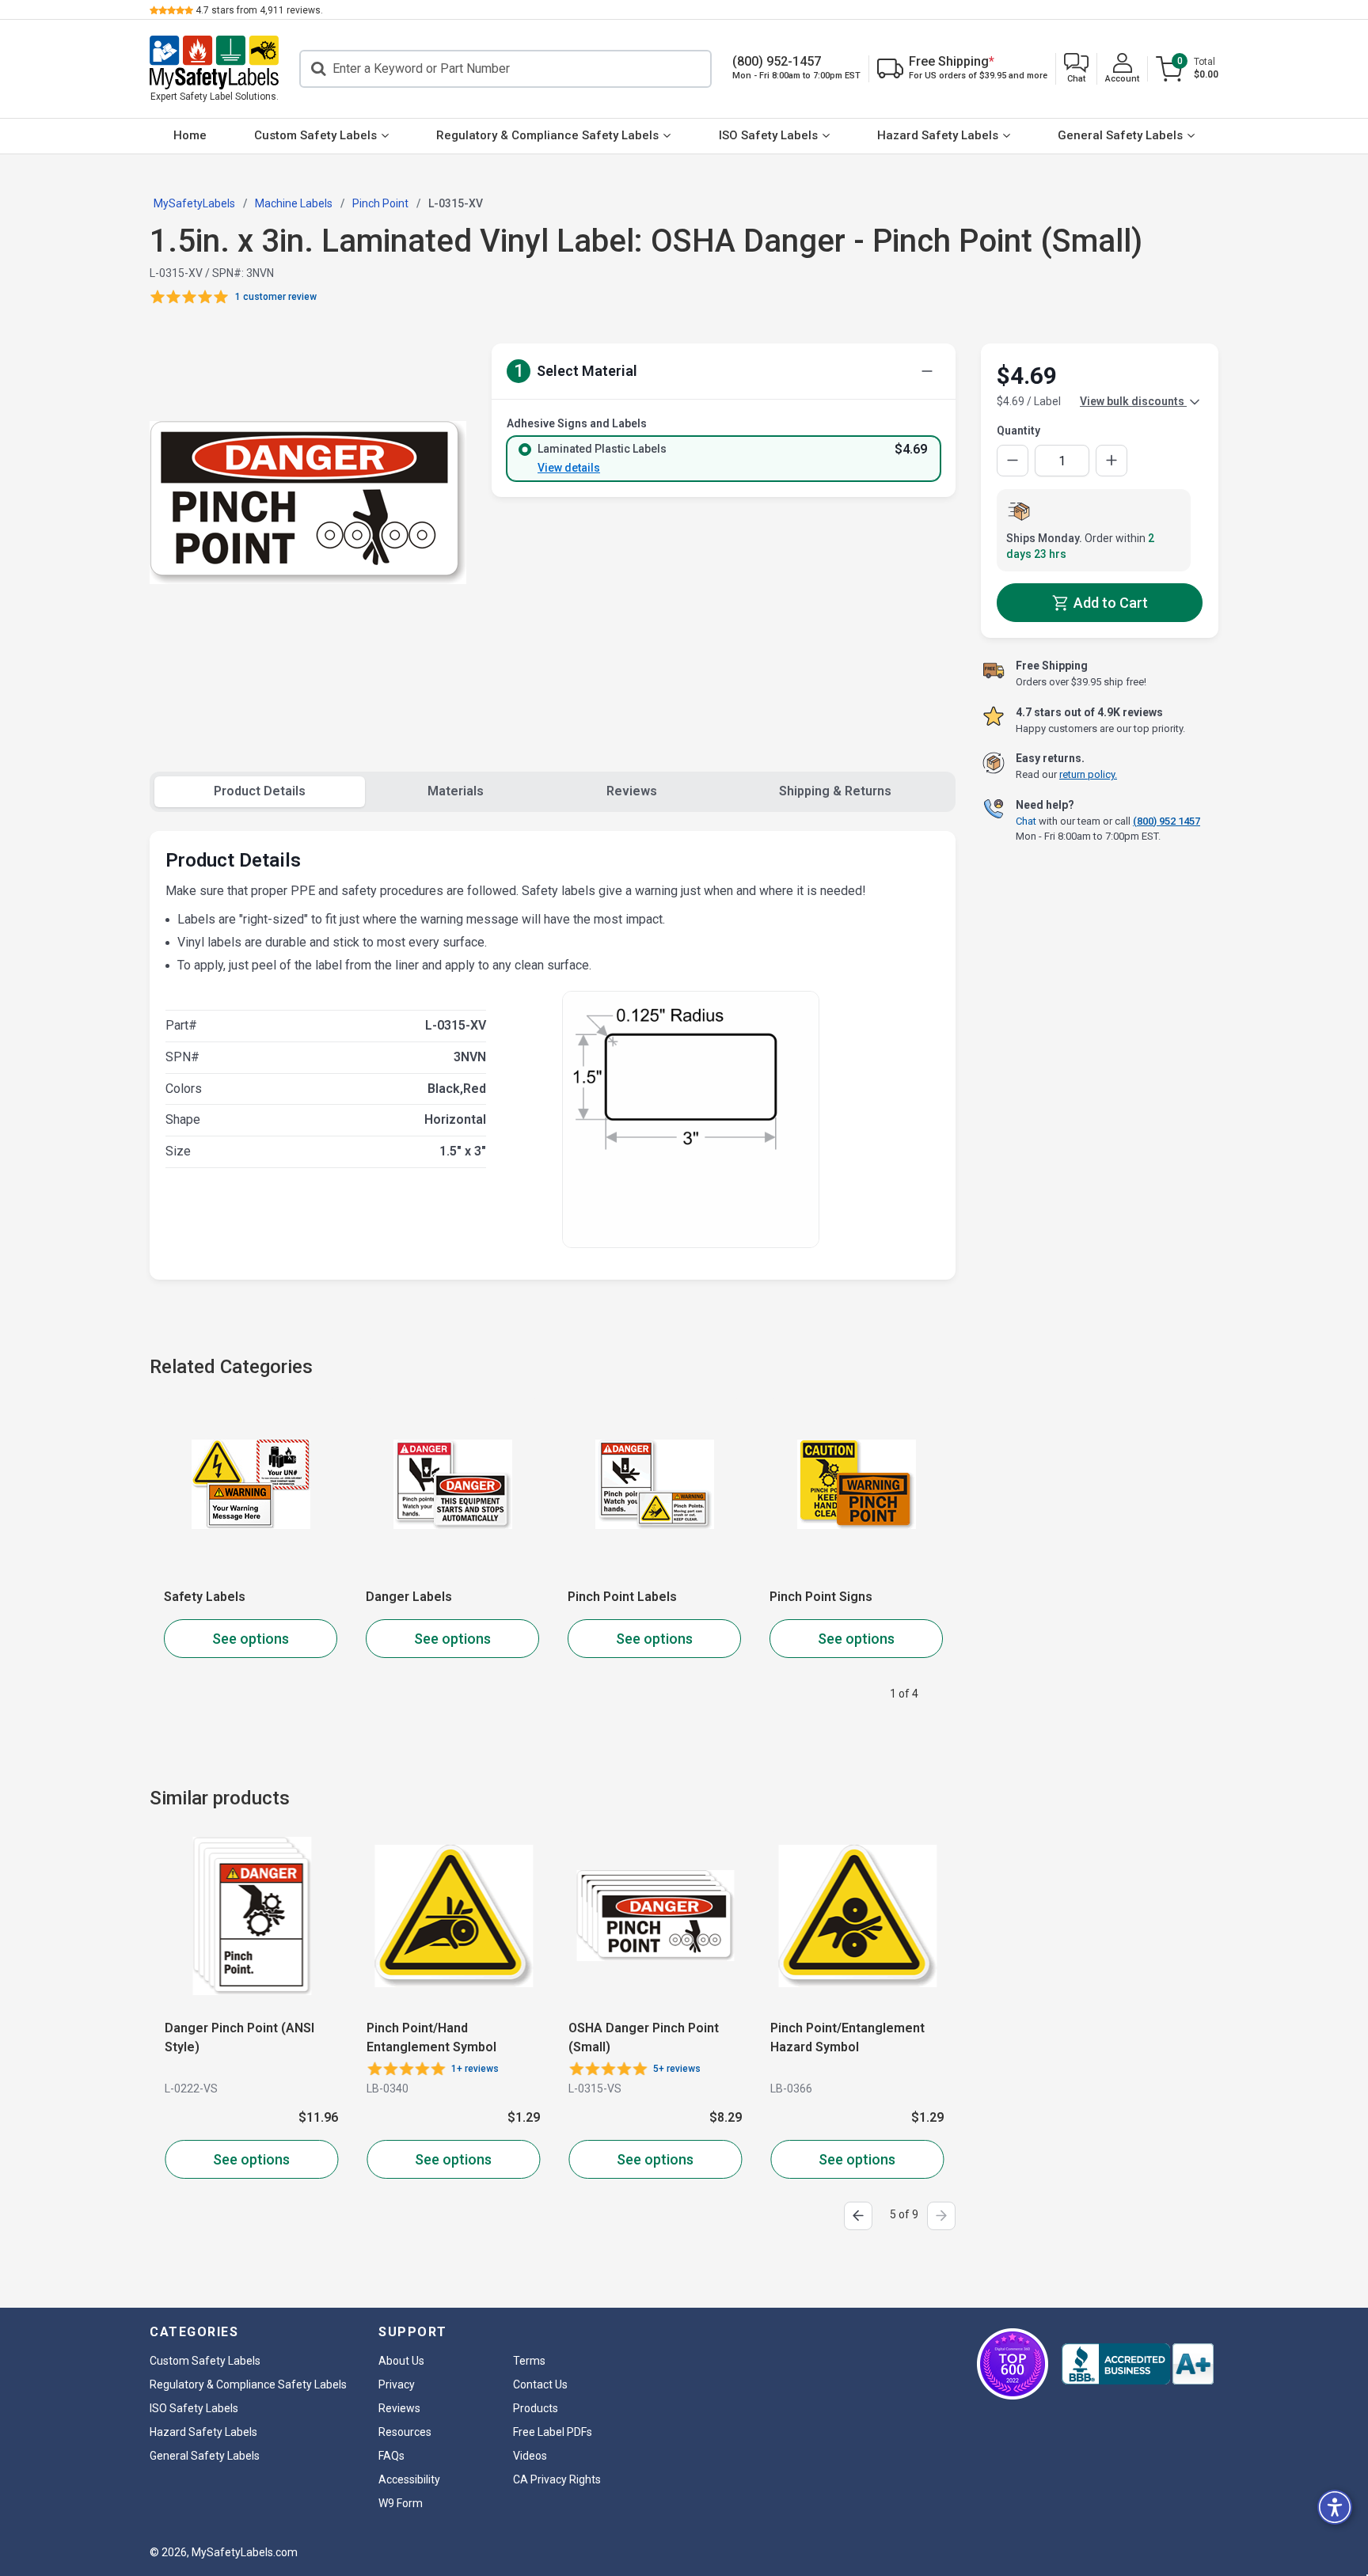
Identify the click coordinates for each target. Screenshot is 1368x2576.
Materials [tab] (456, 791)
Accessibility (409, 2479)
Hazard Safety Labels (938, 135)
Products (536, 2408)
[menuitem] (190, 136)
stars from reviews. (259, 10)
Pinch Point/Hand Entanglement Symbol (431, 2037)
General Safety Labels (1120, 135)
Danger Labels (409, 1597)
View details (569, 468)
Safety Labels (205, 1597)
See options (251, 1639)
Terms (529, 2361)
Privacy (397, 2384)
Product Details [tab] (260, 791)
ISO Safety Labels (768, 135)
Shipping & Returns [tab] (835, 791)
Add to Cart (1109, 603)
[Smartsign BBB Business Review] (1138, 2364)
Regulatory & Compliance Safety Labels (547, 135)
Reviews (399, 2408)
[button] (1076, 69)
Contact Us (540, 2384)
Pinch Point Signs (821, 1597)
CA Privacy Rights (557, 2479)
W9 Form (401, 2503)
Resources (405, 2432)
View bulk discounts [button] (1133, 401)
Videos (530, 2456)
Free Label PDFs (553, 2432)
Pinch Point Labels (622, 1597)
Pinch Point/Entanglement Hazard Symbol (847, 2037)
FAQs (391, 2456)
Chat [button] (1026, 820)
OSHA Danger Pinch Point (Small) (643, 2037)
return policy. (1088, 774)
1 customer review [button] (276, 297)
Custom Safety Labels (315, 135)
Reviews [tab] (632, 791)
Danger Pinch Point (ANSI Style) (239, 2037)
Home (190, 135)
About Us (401, 2361)
